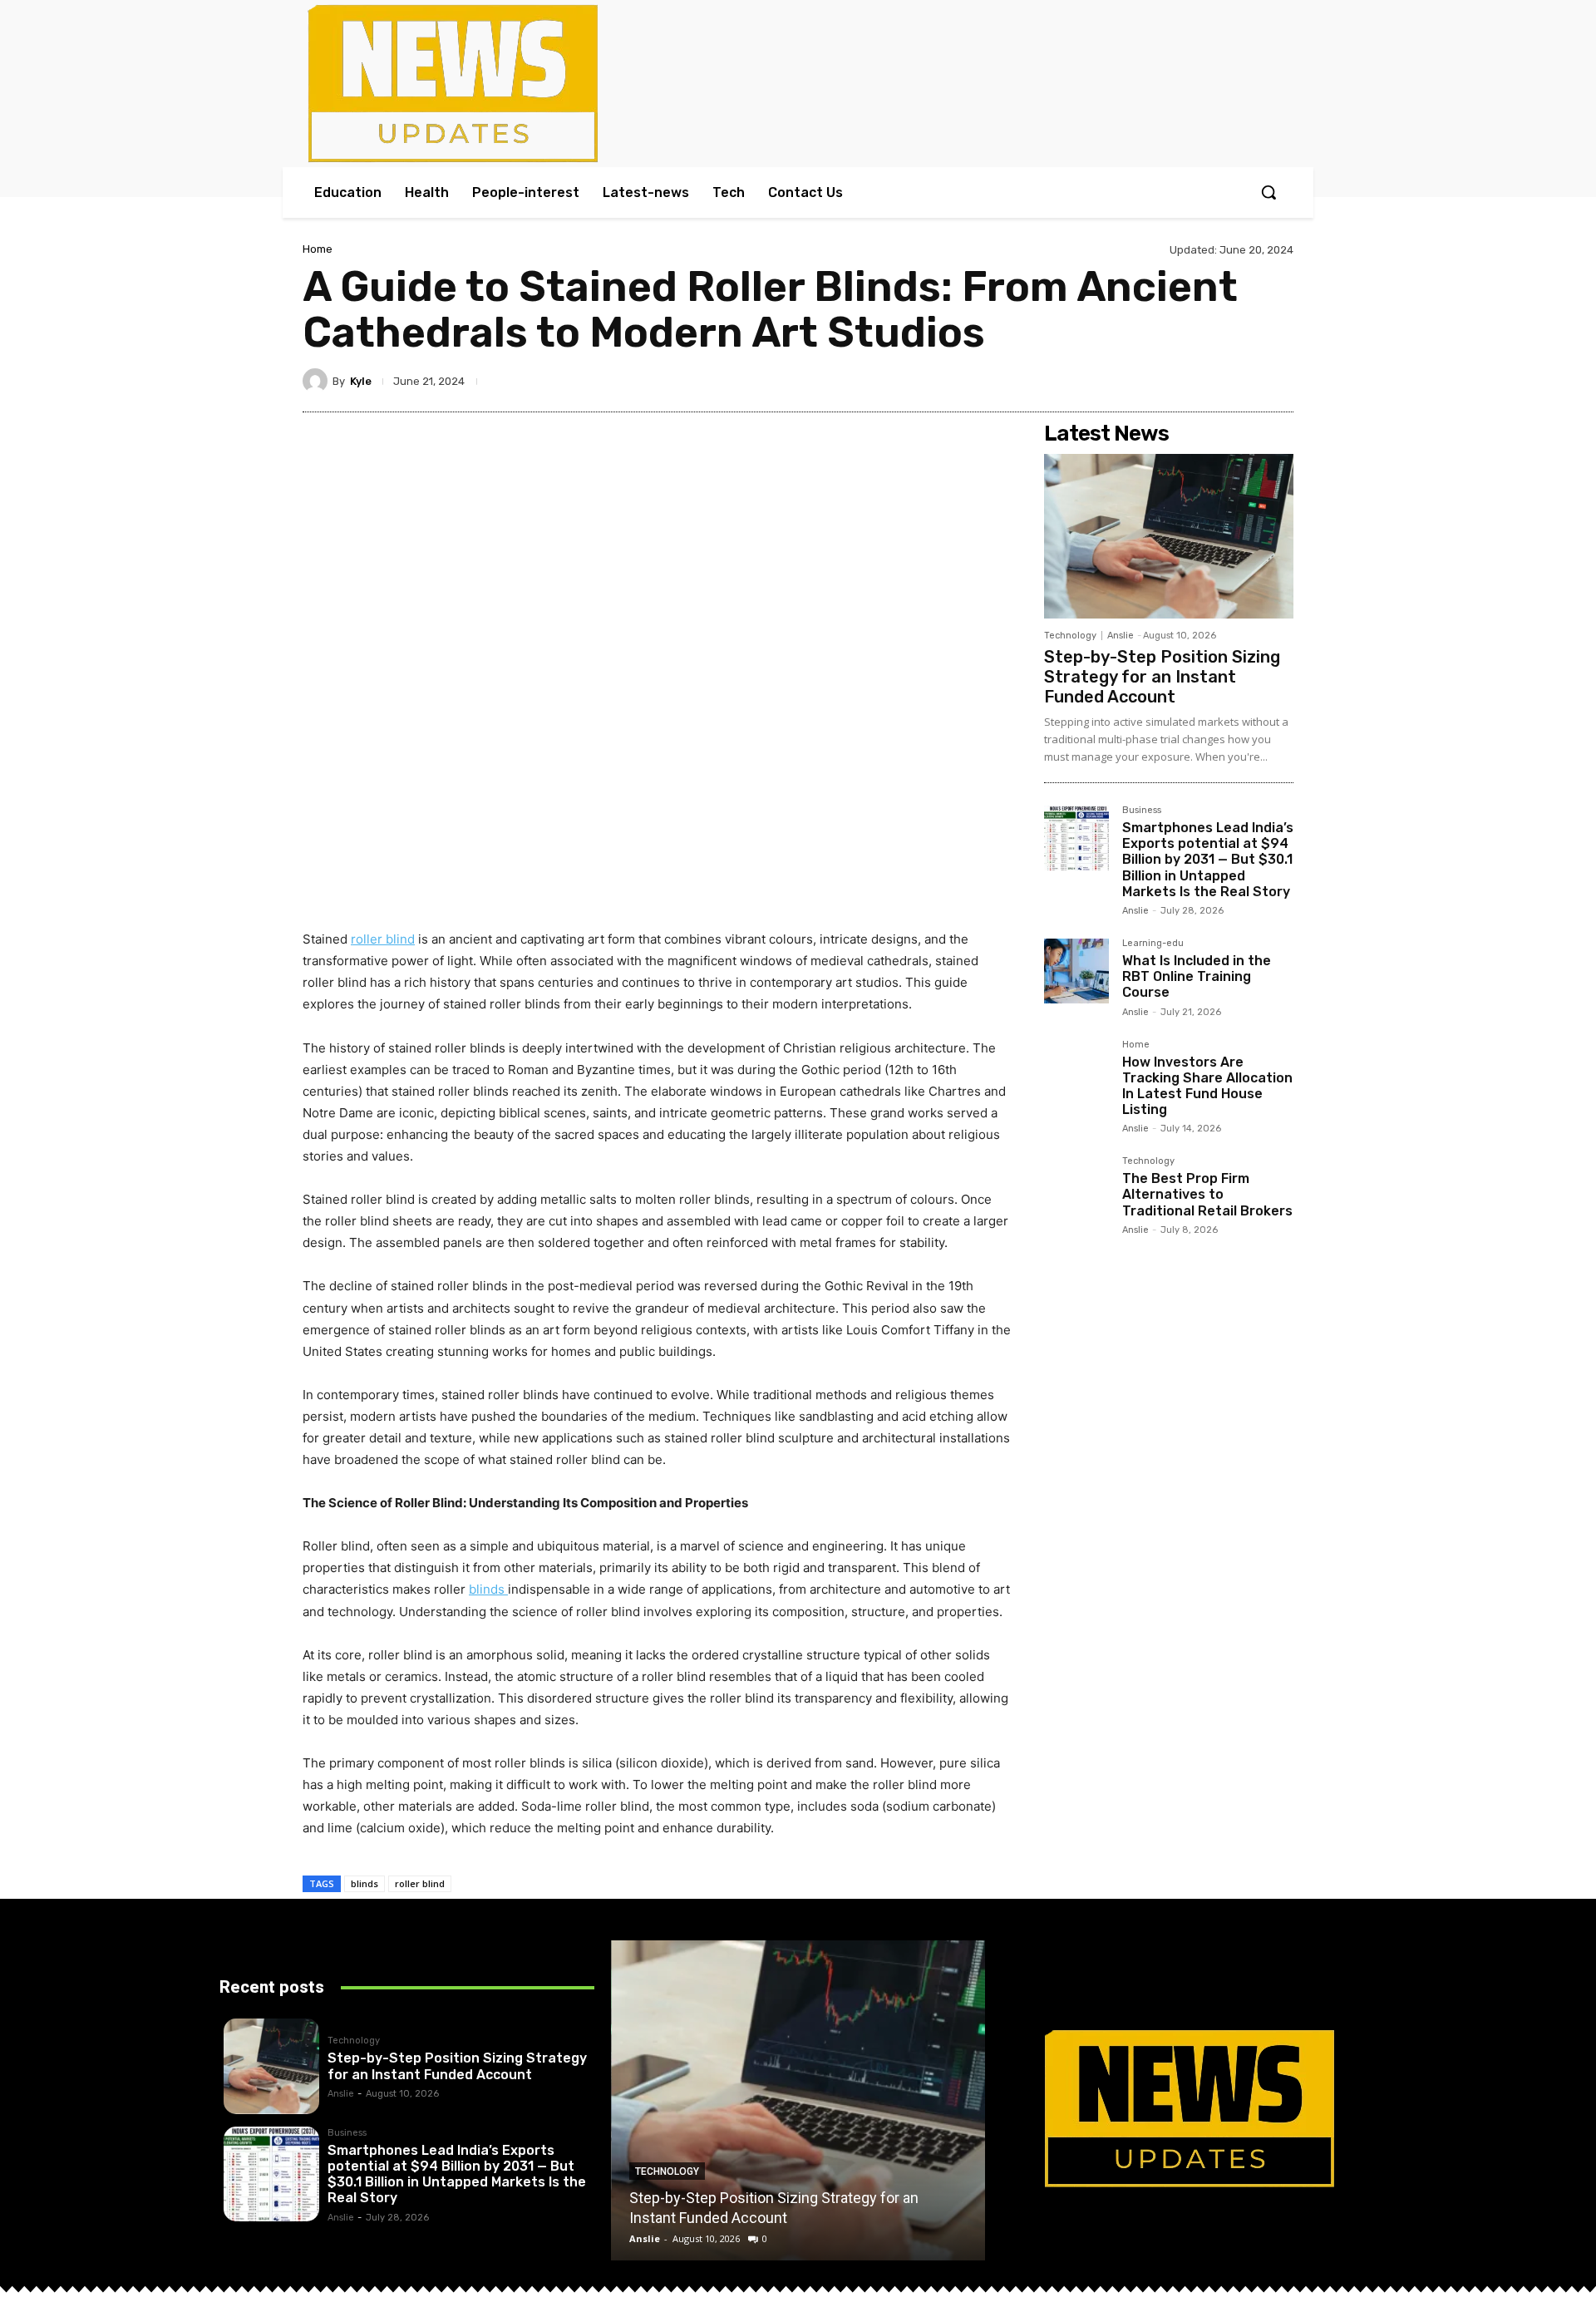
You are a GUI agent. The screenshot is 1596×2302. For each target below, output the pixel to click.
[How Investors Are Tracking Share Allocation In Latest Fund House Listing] (1076, 1072)
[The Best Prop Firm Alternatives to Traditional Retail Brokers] (1076, 1189)
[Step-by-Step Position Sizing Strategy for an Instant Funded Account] (1169, 536)
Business (1142, 811)
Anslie (1121, 636)
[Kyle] (318, 381)
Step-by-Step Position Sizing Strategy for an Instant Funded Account (1162, 677)
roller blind (420, 1883)
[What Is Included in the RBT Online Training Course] (1076, 971)
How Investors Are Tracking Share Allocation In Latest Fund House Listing (1207, 1086)
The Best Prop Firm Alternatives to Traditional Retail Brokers (1207, 1194)
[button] (1268, 192)
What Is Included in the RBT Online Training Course (1197, 976)
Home (318, 249)
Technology (1070, 636)
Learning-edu (1153, 944)
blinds (365, 1883)
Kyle (361, 381)
